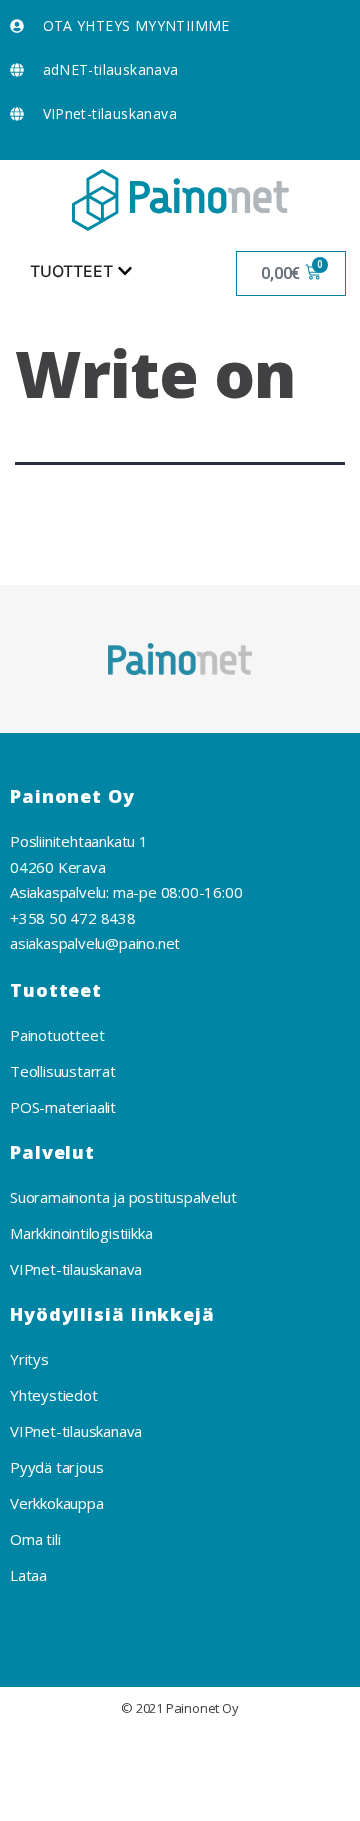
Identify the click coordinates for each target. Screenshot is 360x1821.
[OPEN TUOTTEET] (125, 271)
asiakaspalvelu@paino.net (95, 943)
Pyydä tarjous (56, 1467)
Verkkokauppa (57, 1503)
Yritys (29, 1359)
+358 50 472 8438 (73, 918)
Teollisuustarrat (63, 1071)
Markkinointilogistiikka (81, 1233)
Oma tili (35, 1539)
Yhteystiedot (54, 1395)
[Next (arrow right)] (121, 1798)
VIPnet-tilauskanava (76, 1269)
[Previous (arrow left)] (39, 1798)
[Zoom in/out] (284, 1752)
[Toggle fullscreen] (203, 1752)
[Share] (121, 1752)
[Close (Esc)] (39, 1752)
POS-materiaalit (63, 1107)
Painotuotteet (57, 1035)
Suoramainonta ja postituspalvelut (123, 1197)
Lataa (28, 1575)
